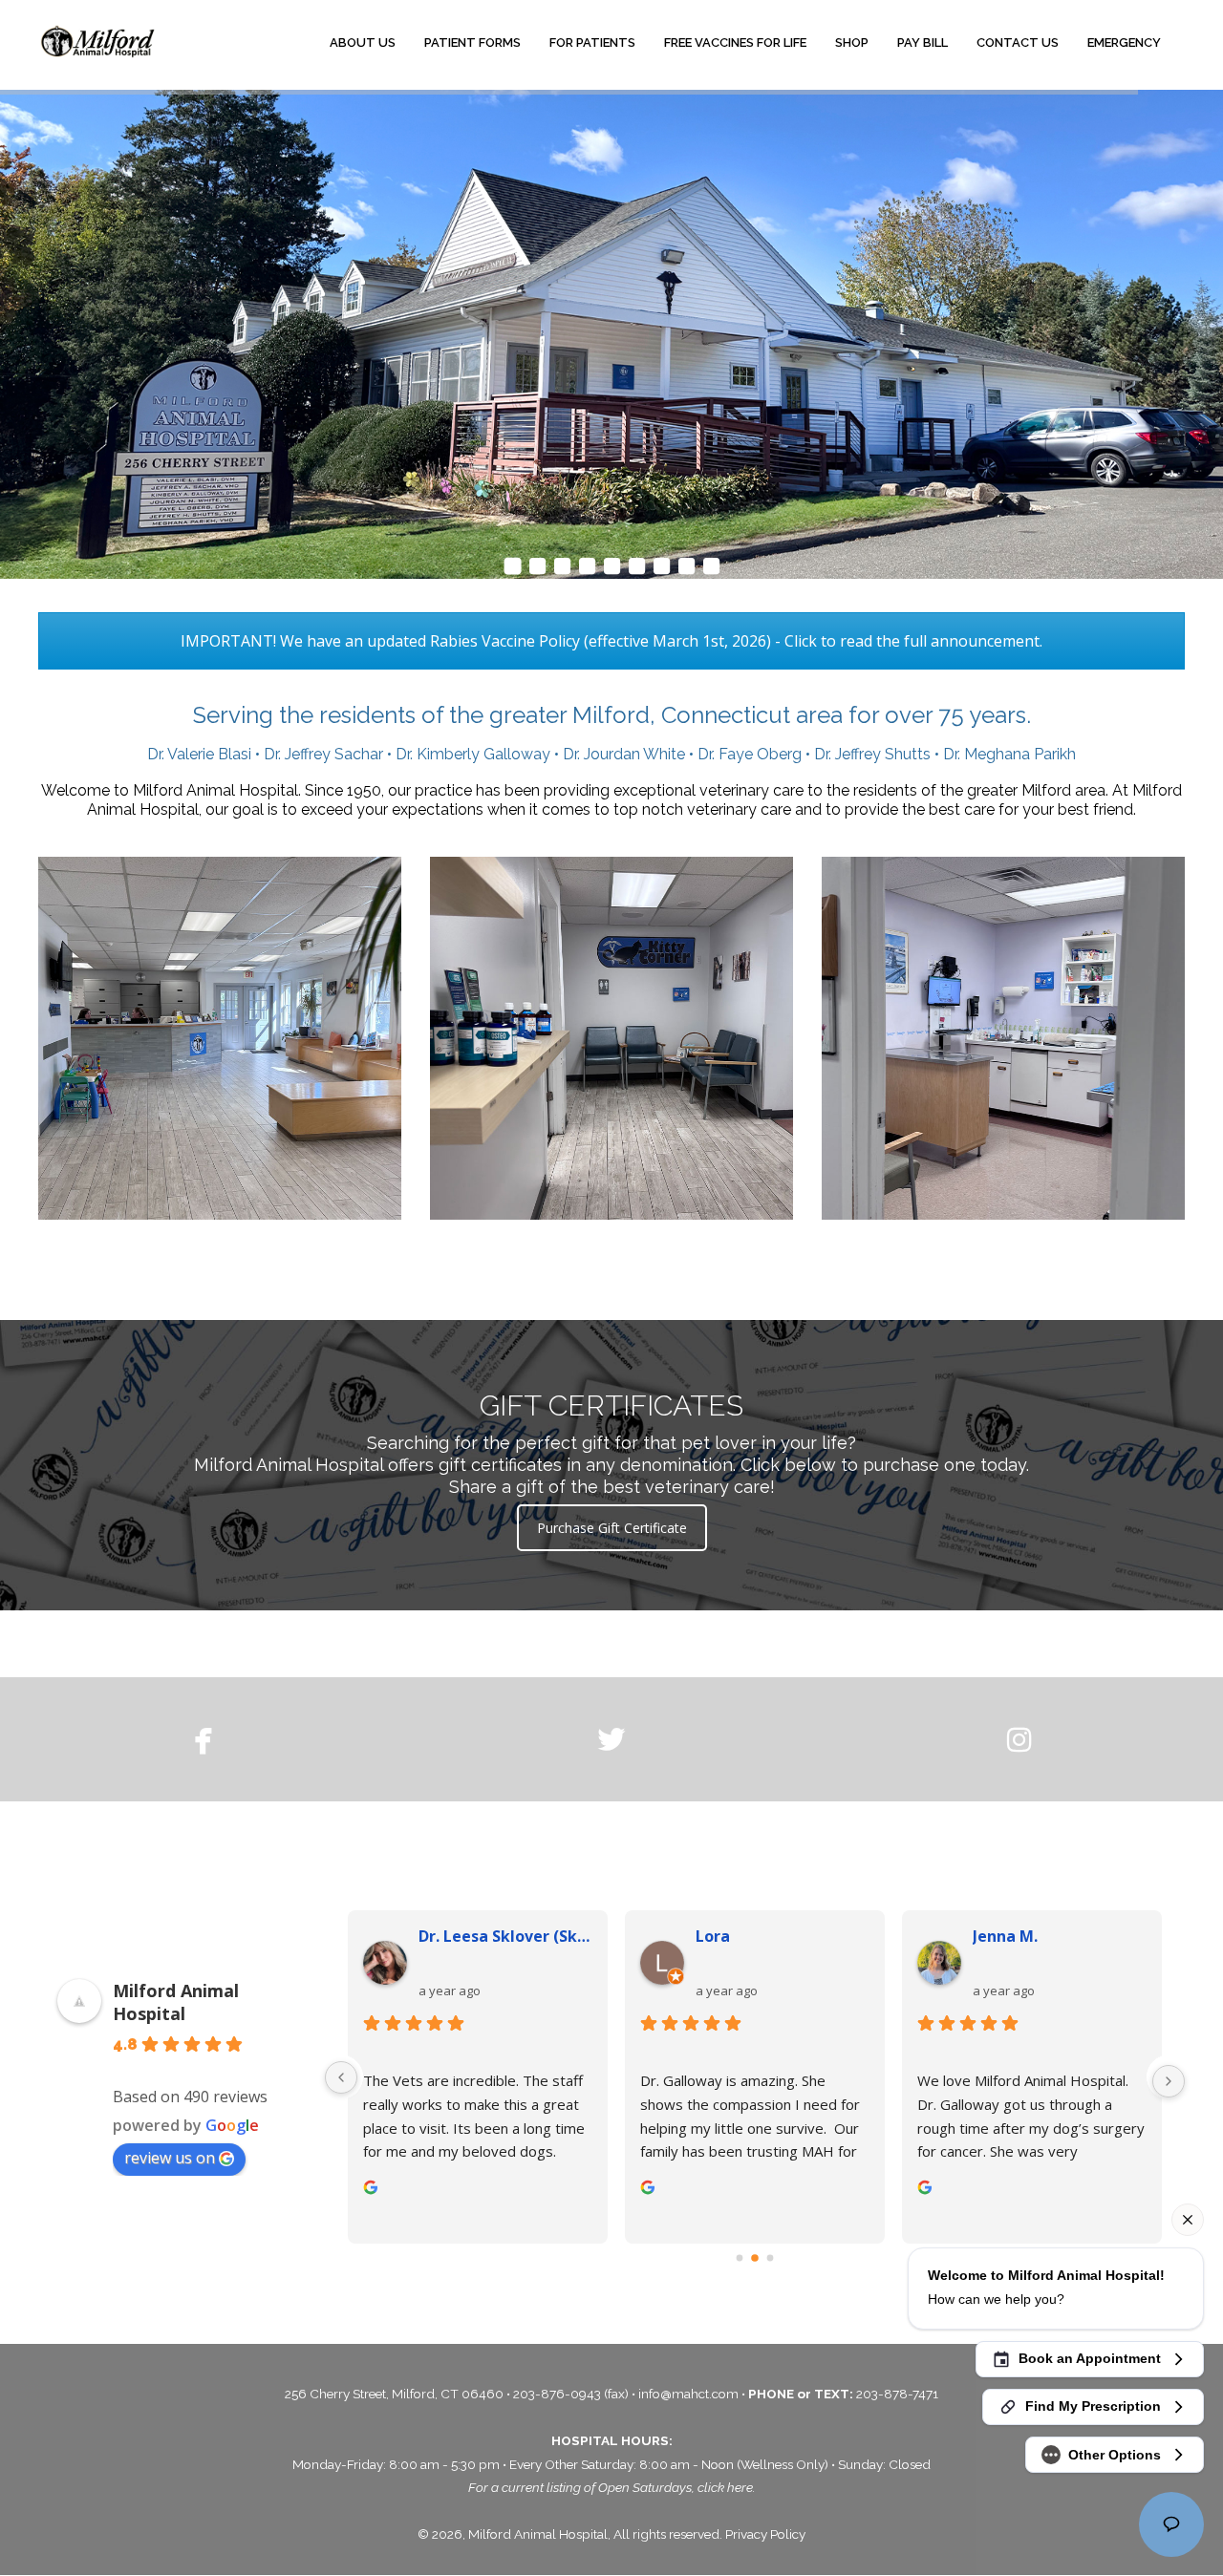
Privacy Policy (765, 2534)
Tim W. (999, 1936)
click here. (727, 2487)
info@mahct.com (690, 2394)
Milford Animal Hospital (176, 2002)
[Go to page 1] (755, 2258)
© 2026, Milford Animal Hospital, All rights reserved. (571, 2534)
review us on (170, 2158)
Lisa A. (720, 1936)
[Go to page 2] (770, 2258)
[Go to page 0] (740, 2258)
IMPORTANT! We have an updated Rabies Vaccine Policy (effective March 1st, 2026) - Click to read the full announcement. (611, 641)
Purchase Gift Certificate (612, 1528)
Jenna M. (451, 1936)
